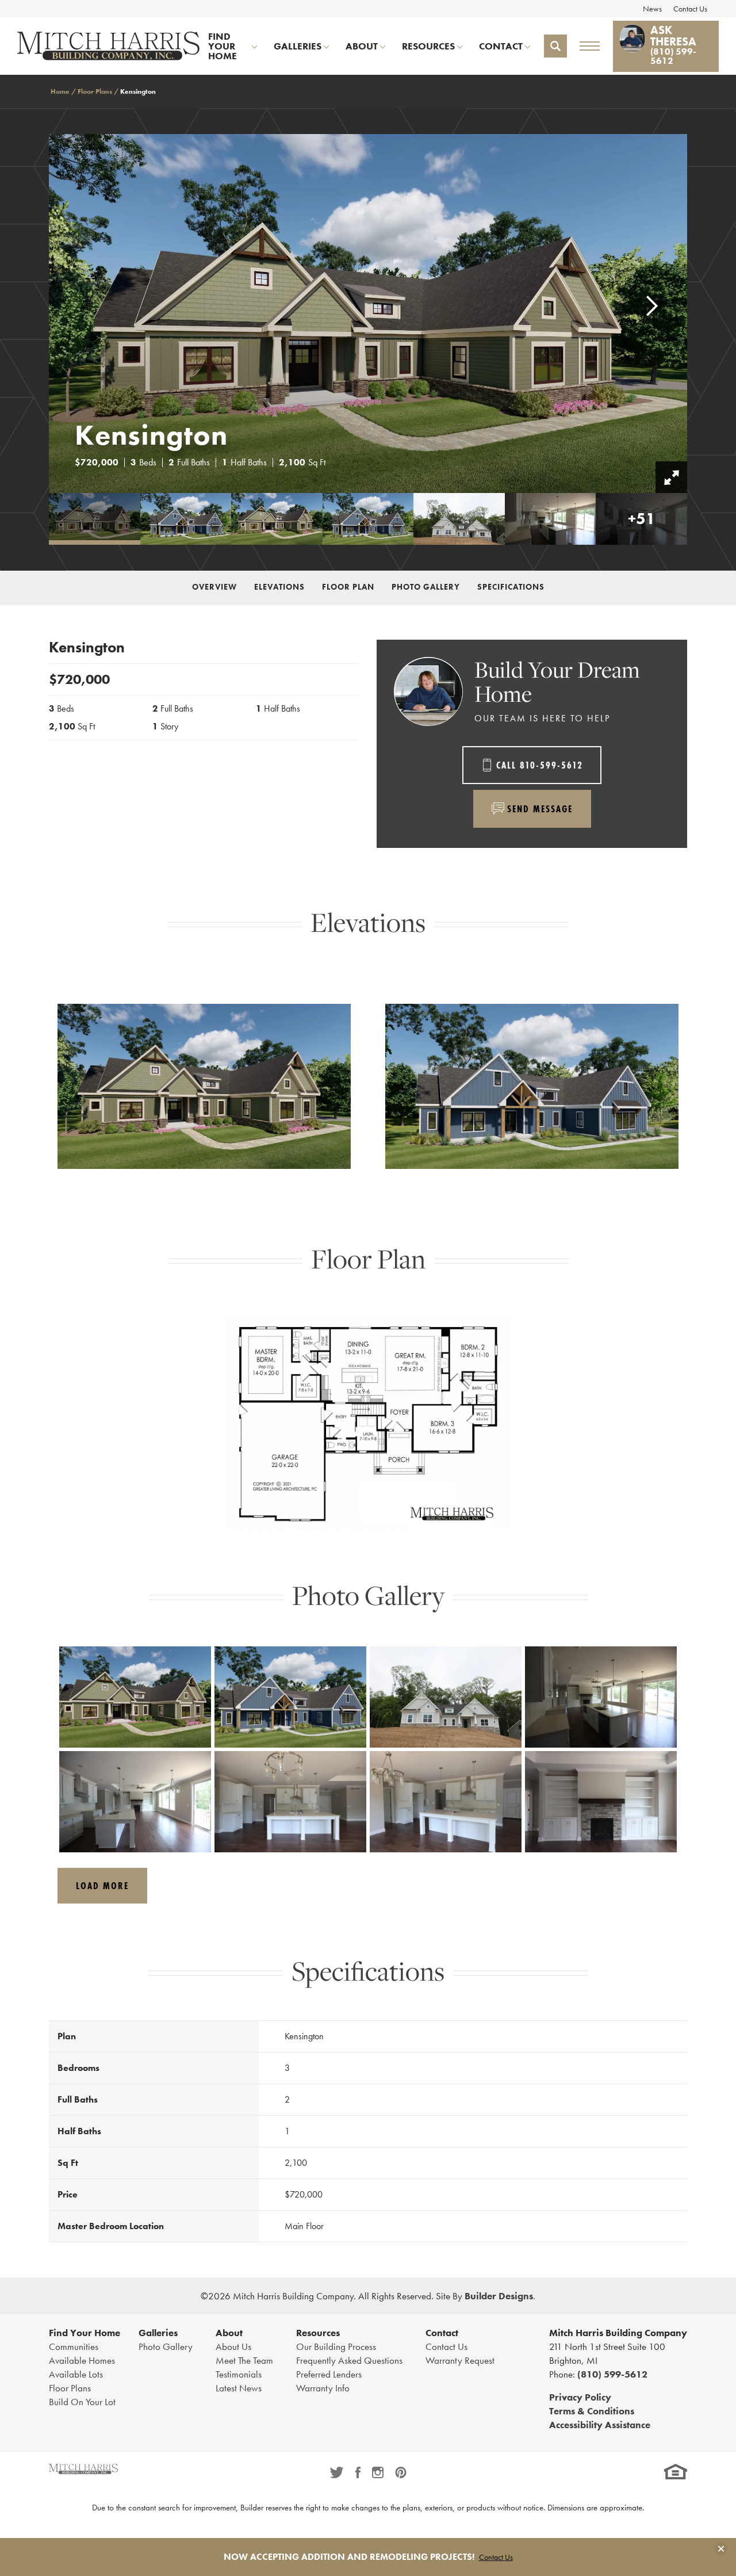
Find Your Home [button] (223, 46)
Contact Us (690, 9)
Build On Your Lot (82, 2402)
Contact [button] (501, 46)
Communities (74, 2346)
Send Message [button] (540, 809)
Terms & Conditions (592, 2411)
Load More (102, 1885)
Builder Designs (499, 2296)
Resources (318, 2333)
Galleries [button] (298, 46)
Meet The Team (244, 2360)
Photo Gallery (426, 586)
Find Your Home (85, 2333)
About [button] (362, 46)
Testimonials (239, 2374)
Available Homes (82, 2360)
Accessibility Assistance (600, 2425)
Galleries (158, 2333)
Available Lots (76, 2374)
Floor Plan (348, 586)
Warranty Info (323, 2388)
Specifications (511, 586)
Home (60, 91)
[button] (555, 46)
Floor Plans (95, 91)
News (652, 9)
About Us (233, 2346)
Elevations (279, 586)
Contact (442, 2333)
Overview (214, 586)
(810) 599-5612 (612, 2374)
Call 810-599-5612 (540, 765)
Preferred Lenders (329, 2374)
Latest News (239, 2388)
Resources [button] (428, 46)
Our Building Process (336, 2346)
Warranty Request (460, 2360)
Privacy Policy (580, 2397)
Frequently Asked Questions (349, 2360)
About (229, 2333)
